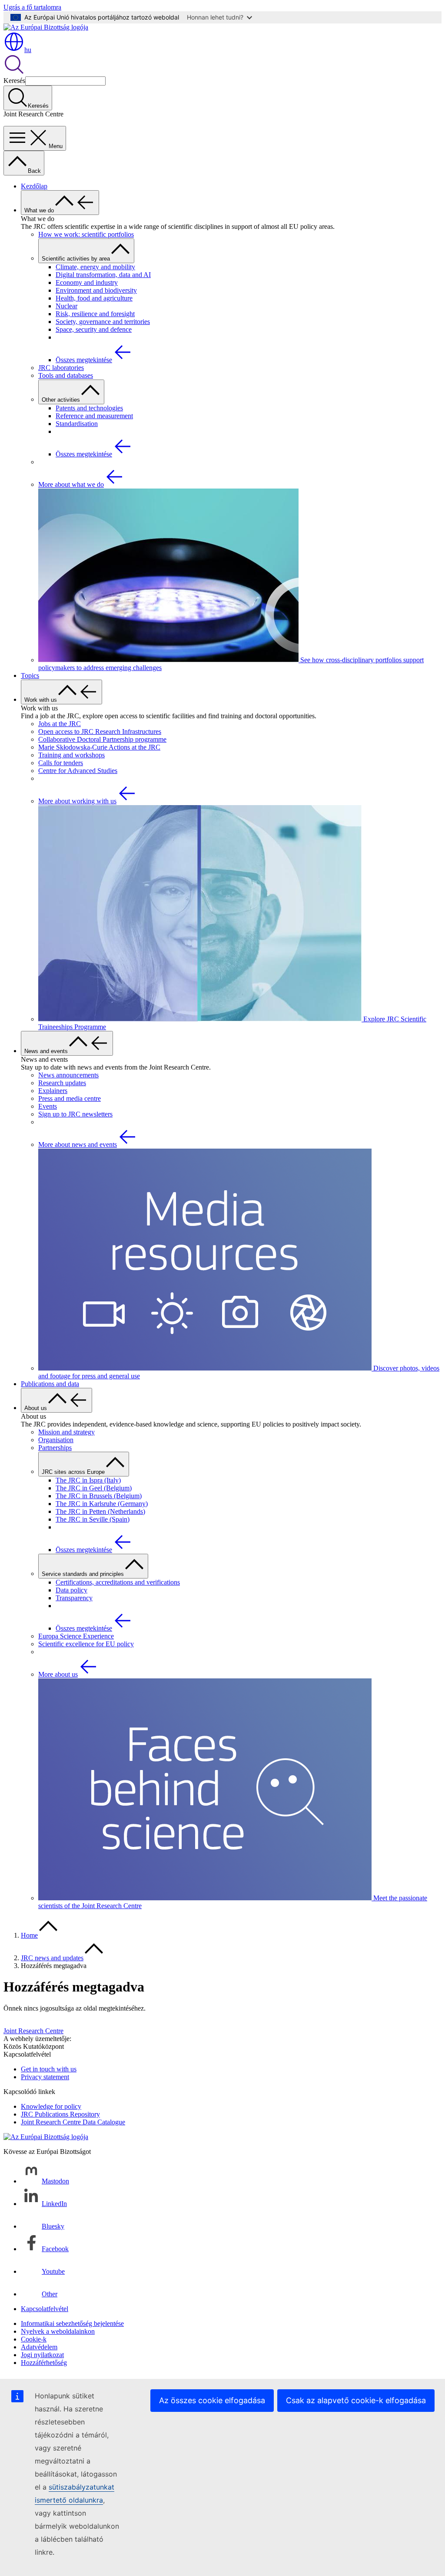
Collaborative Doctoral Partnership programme (102, 739)
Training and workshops (71, 755)
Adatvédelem (39, 2347)
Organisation (56, 1440)
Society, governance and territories (103, 322)
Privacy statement (45, 2077)
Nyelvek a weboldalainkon (58, 2331)
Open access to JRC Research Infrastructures (100, 732)
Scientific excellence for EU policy (86, 1644)
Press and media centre (70, 1098)
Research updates (62, 1083)
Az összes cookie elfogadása (212, 2400)
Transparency (74, 1598)
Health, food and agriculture (94, 298)
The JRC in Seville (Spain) (93, 1519)
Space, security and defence (94, 329)
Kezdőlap (34, 186)
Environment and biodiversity (96, 290)
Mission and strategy (66, 1432)
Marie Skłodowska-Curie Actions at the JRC (99, 747)
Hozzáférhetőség (44, 2363)
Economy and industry (87, 282)
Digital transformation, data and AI (103, 275)
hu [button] (28, 50)
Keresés (14, 81)
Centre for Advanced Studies (78, 771)
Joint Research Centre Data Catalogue (73, 2122)
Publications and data (50, 1384)
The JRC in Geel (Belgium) (94, 1488)
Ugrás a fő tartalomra (32, 7)
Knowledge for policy (51, 2106)
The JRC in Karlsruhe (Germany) (102, 1504)
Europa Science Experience (76, 1636)
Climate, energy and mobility (95, 267)
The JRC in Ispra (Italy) (88, 1480)
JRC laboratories (61, 368)
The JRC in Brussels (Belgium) (99, 1496)
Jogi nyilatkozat (42, 2355)
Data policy (71, 1590)
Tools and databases (66, 375)
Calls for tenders (61, 763)
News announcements (68, 1075)
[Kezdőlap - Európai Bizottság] (46, 27)
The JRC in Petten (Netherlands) (100, 1511)
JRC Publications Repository (60, 2114)
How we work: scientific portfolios (86, 234)
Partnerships (55, 1448)
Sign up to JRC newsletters (75, 1114)
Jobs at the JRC (60, 724)
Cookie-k (34, 2339)
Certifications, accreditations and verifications (118, 1582)
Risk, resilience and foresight (95, 314)
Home (29, 1935)
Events (48, 1106)
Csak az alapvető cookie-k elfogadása (356, 2400)
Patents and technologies (89, 408)
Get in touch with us (49, 2069)
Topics (30, 675)
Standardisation (77, 424)
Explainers (53, 1091)
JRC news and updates (52, 1958)
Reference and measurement (94, 416)
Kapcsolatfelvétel (45, 2309)
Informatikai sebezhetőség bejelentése (72, 2323)
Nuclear (66, 306)
